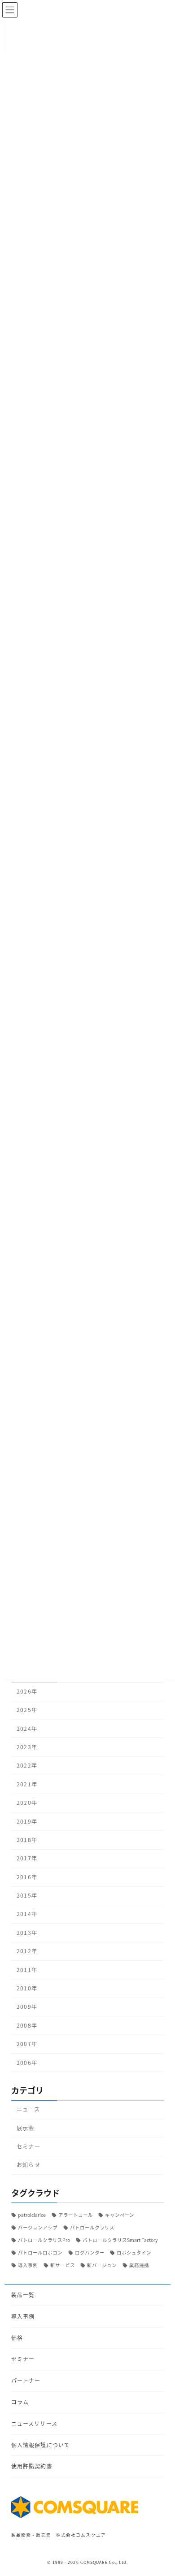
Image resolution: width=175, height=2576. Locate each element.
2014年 (27, 1914)
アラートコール (76, 2214)
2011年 (27, 1970)
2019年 (27, 1821)
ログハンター (90, 2252)
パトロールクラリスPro (44, 2240)
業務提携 (139, 2265)
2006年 (27, 2063)
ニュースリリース (34, 2423)
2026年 (27, 1691)
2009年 (27, 2007)
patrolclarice (32, 2214)
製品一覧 (23, 2295)
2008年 (27, 2025)
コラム (20, 2401)
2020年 (27, 1803)
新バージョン (102, 2265)
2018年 (27, 1840)
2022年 (27, 1765)
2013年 (27, 1933)
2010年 (27, 1988)
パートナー (26, 2380)
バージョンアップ (38, 2227)
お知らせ (28, 2165)
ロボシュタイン (134, 2252)
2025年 (27, 1710)
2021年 (27, 1784)
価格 (17, 2337)
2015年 (27, 1895)
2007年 (27, 2044)
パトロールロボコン (40, 2252)
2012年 (27, 1951)
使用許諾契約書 (32, 2466)
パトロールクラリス (92, 2227)
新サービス (63, 2265)
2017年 (27, 1858)
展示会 (25, 2128)
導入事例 (28, 2265)
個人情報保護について (41, 2444)
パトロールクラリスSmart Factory (120, 2240)
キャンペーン (120, 2214)
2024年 (27, 1728)
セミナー (28, 2146)
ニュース (28, 2109)
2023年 (27, 1747)
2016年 (27, 1877)
